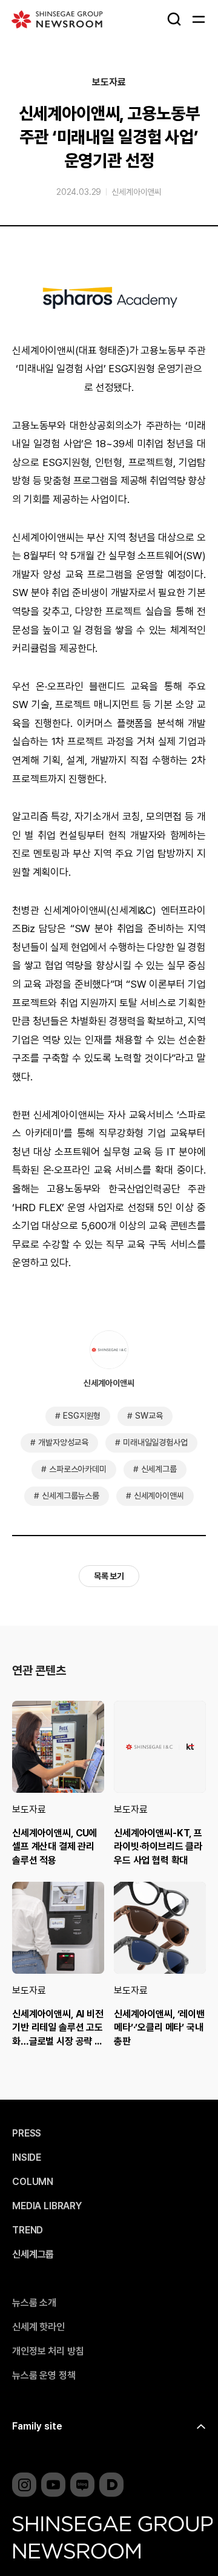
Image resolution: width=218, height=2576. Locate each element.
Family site (37, 2426)
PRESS (27, 2134)
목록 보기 (109, 1576)
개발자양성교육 (63, 1442)
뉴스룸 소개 (34, 2303)
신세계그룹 (159, 1469)
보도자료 (109, 82)
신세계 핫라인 (38, 2327)
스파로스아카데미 (78, 1469)
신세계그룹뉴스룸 (71, 1496)
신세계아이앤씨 (137, 192)
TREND (28, 2230)
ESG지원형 (82, 1416)
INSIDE (27, 2158)
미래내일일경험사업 (155, 1442)
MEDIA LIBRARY (47, 2206)
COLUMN (33, 2182)
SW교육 (149, 1416)
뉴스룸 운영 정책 (44, 2376)
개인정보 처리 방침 (48, 2351)
